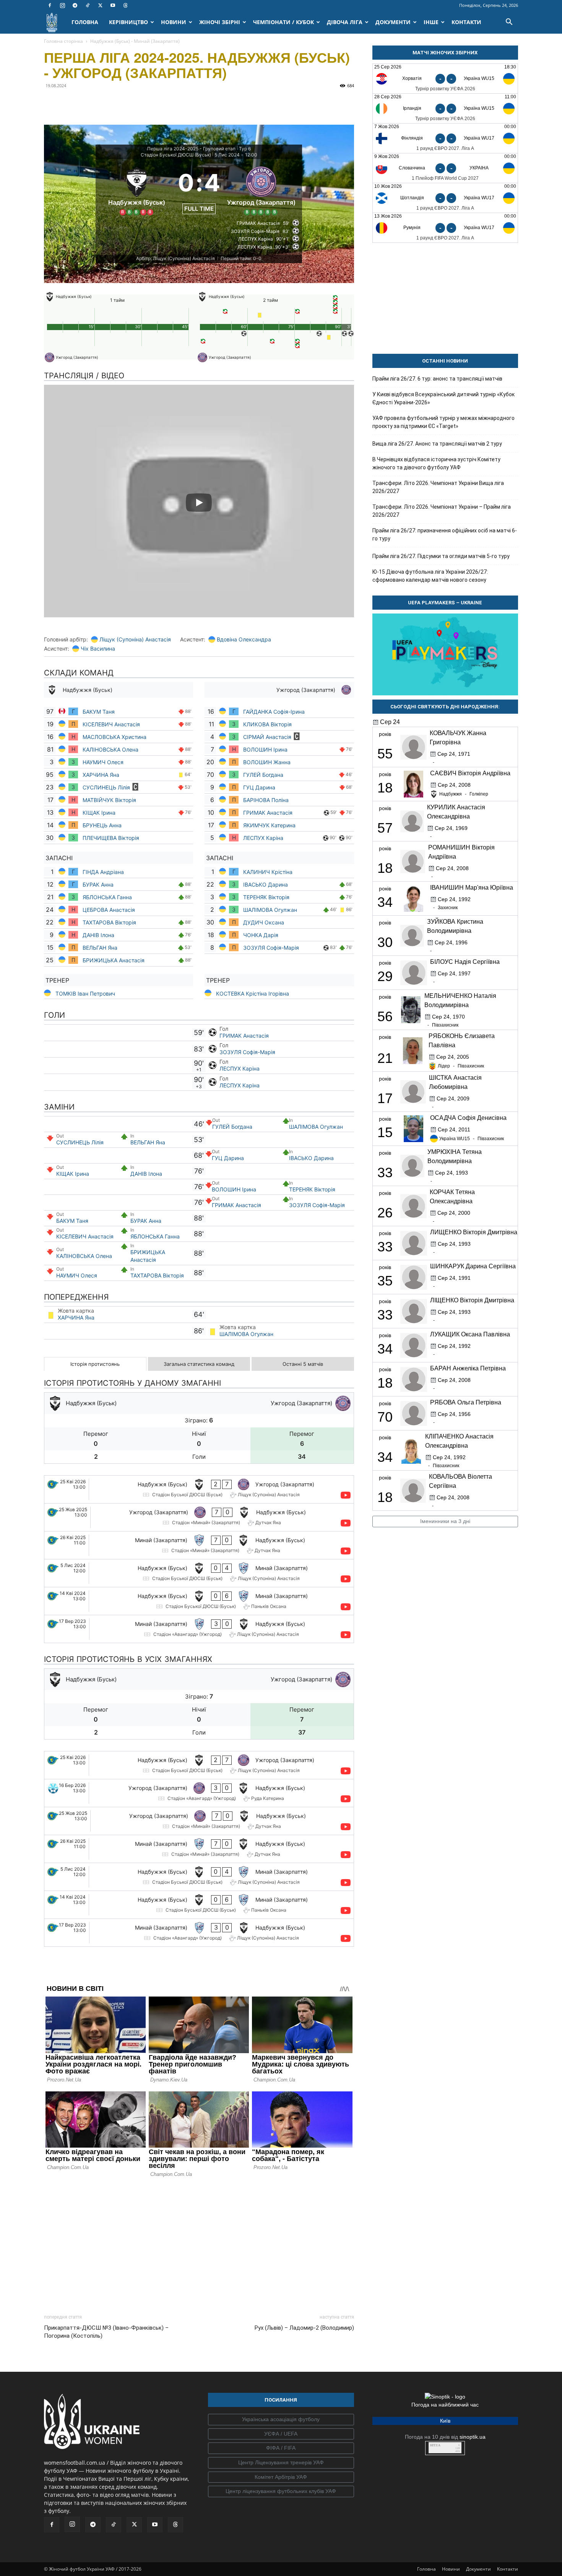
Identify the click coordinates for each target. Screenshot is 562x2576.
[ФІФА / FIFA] (281, 2448)
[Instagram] (62, 5)
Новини (451, 2569)
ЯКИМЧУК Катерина (269, 825)
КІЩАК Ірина (100, 813)
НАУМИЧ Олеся (104, 762)
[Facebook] (50, 5)
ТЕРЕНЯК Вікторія (266, 897)
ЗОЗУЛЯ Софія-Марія (271, 948)
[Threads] (125, 5)
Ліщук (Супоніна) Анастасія (135, 639)
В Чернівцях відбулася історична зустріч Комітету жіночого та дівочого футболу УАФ (436, 463)
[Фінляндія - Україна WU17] (445, 138)
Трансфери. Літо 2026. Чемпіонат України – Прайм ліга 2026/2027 (442, 511)
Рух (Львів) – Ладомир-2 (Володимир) (304, 2328)
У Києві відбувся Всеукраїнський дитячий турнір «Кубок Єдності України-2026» (443, 398)
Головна (426, 2569)
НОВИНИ (174, 22)
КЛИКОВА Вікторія (268, 724)
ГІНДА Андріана (103, 872)
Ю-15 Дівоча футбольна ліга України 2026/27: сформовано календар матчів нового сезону (430, 576)
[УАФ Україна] (281, 2420)
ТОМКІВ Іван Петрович (85, 993)
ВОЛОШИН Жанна (267, 762)
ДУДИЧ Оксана (264, 922)
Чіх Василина (98, 648)
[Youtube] (113, 5)
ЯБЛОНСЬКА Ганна (107, 897)
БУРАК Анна (98, 884)
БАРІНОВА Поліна (266, 800)
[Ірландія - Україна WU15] (445, 108)
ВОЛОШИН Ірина (265, 749)
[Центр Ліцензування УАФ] (281, 2463)
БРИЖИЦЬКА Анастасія (114, 960)
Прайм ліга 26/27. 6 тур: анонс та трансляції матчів (437, 379)
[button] (509, 23)
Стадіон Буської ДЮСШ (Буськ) (176, 155)
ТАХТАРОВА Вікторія (110, 922)
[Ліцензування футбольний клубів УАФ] (281, 2491)
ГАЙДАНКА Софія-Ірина (274, 712)
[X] (100, 5)
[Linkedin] (140, 103)
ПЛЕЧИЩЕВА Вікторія (111, 838)
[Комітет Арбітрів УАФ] (281, 2477)
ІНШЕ (431, 22)
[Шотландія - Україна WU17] (445, 198)
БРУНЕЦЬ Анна (102, 825)
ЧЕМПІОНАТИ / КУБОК (283, 22)
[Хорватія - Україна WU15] (445, 79)
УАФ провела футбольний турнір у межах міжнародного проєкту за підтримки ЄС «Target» (443, 422)
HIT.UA (435, 2445)
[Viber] (104, 103)
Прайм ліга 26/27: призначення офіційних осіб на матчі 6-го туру (445, 535)
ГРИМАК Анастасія (268, 813)
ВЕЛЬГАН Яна (100, 948)
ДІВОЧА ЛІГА (345, 22)
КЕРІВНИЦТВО (128, 22)
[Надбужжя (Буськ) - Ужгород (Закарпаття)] (199, 1489)
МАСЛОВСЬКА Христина (115, 737)
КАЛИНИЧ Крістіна (268, 872)
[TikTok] (88, 5)
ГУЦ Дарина (259, 787)
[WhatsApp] (122, 103)
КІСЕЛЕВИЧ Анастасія (111, 724)
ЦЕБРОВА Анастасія (109, 910)
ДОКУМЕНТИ (393, 22)
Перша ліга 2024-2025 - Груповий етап (191, 149)
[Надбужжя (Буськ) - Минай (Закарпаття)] (199, 1573)
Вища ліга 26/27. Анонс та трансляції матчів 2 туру (437, 444)
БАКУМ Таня (99, 712)
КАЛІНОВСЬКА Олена (110, 749)
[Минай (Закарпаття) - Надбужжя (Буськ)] (199, 1545)
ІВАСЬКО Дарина (266, 884)
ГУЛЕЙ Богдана (264, 775)
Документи (478, 2569)
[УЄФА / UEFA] (281, 2434)
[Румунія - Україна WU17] (445, 228)
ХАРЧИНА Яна (102, 775)
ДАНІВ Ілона (98, 935)
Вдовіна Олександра (244, 639)
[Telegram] (75, 5)
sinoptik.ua (473, 2437)
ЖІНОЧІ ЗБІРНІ (220, 22)
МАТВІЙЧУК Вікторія (109, 800)
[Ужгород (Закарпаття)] (261, 190)
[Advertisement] (199, 2244)
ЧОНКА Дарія (261, 935)
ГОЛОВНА (85, 22)
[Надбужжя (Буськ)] (137, 190)
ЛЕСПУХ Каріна (263, 838)
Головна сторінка (63, 41)
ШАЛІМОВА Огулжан (270, 910)
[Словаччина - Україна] (445, 168)
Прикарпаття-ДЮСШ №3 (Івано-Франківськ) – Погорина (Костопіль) (106, 2332)
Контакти (508, 2569)
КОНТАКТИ (466, 22)
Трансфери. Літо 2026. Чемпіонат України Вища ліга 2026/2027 (438, 487)
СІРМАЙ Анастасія (267, 737)
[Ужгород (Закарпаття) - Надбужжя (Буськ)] (199, 1517)
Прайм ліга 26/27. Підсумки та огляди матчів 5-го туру (441, 556)
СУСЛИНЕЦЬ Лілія (106, 787)
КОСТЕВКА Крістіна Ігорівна (253, 993)
